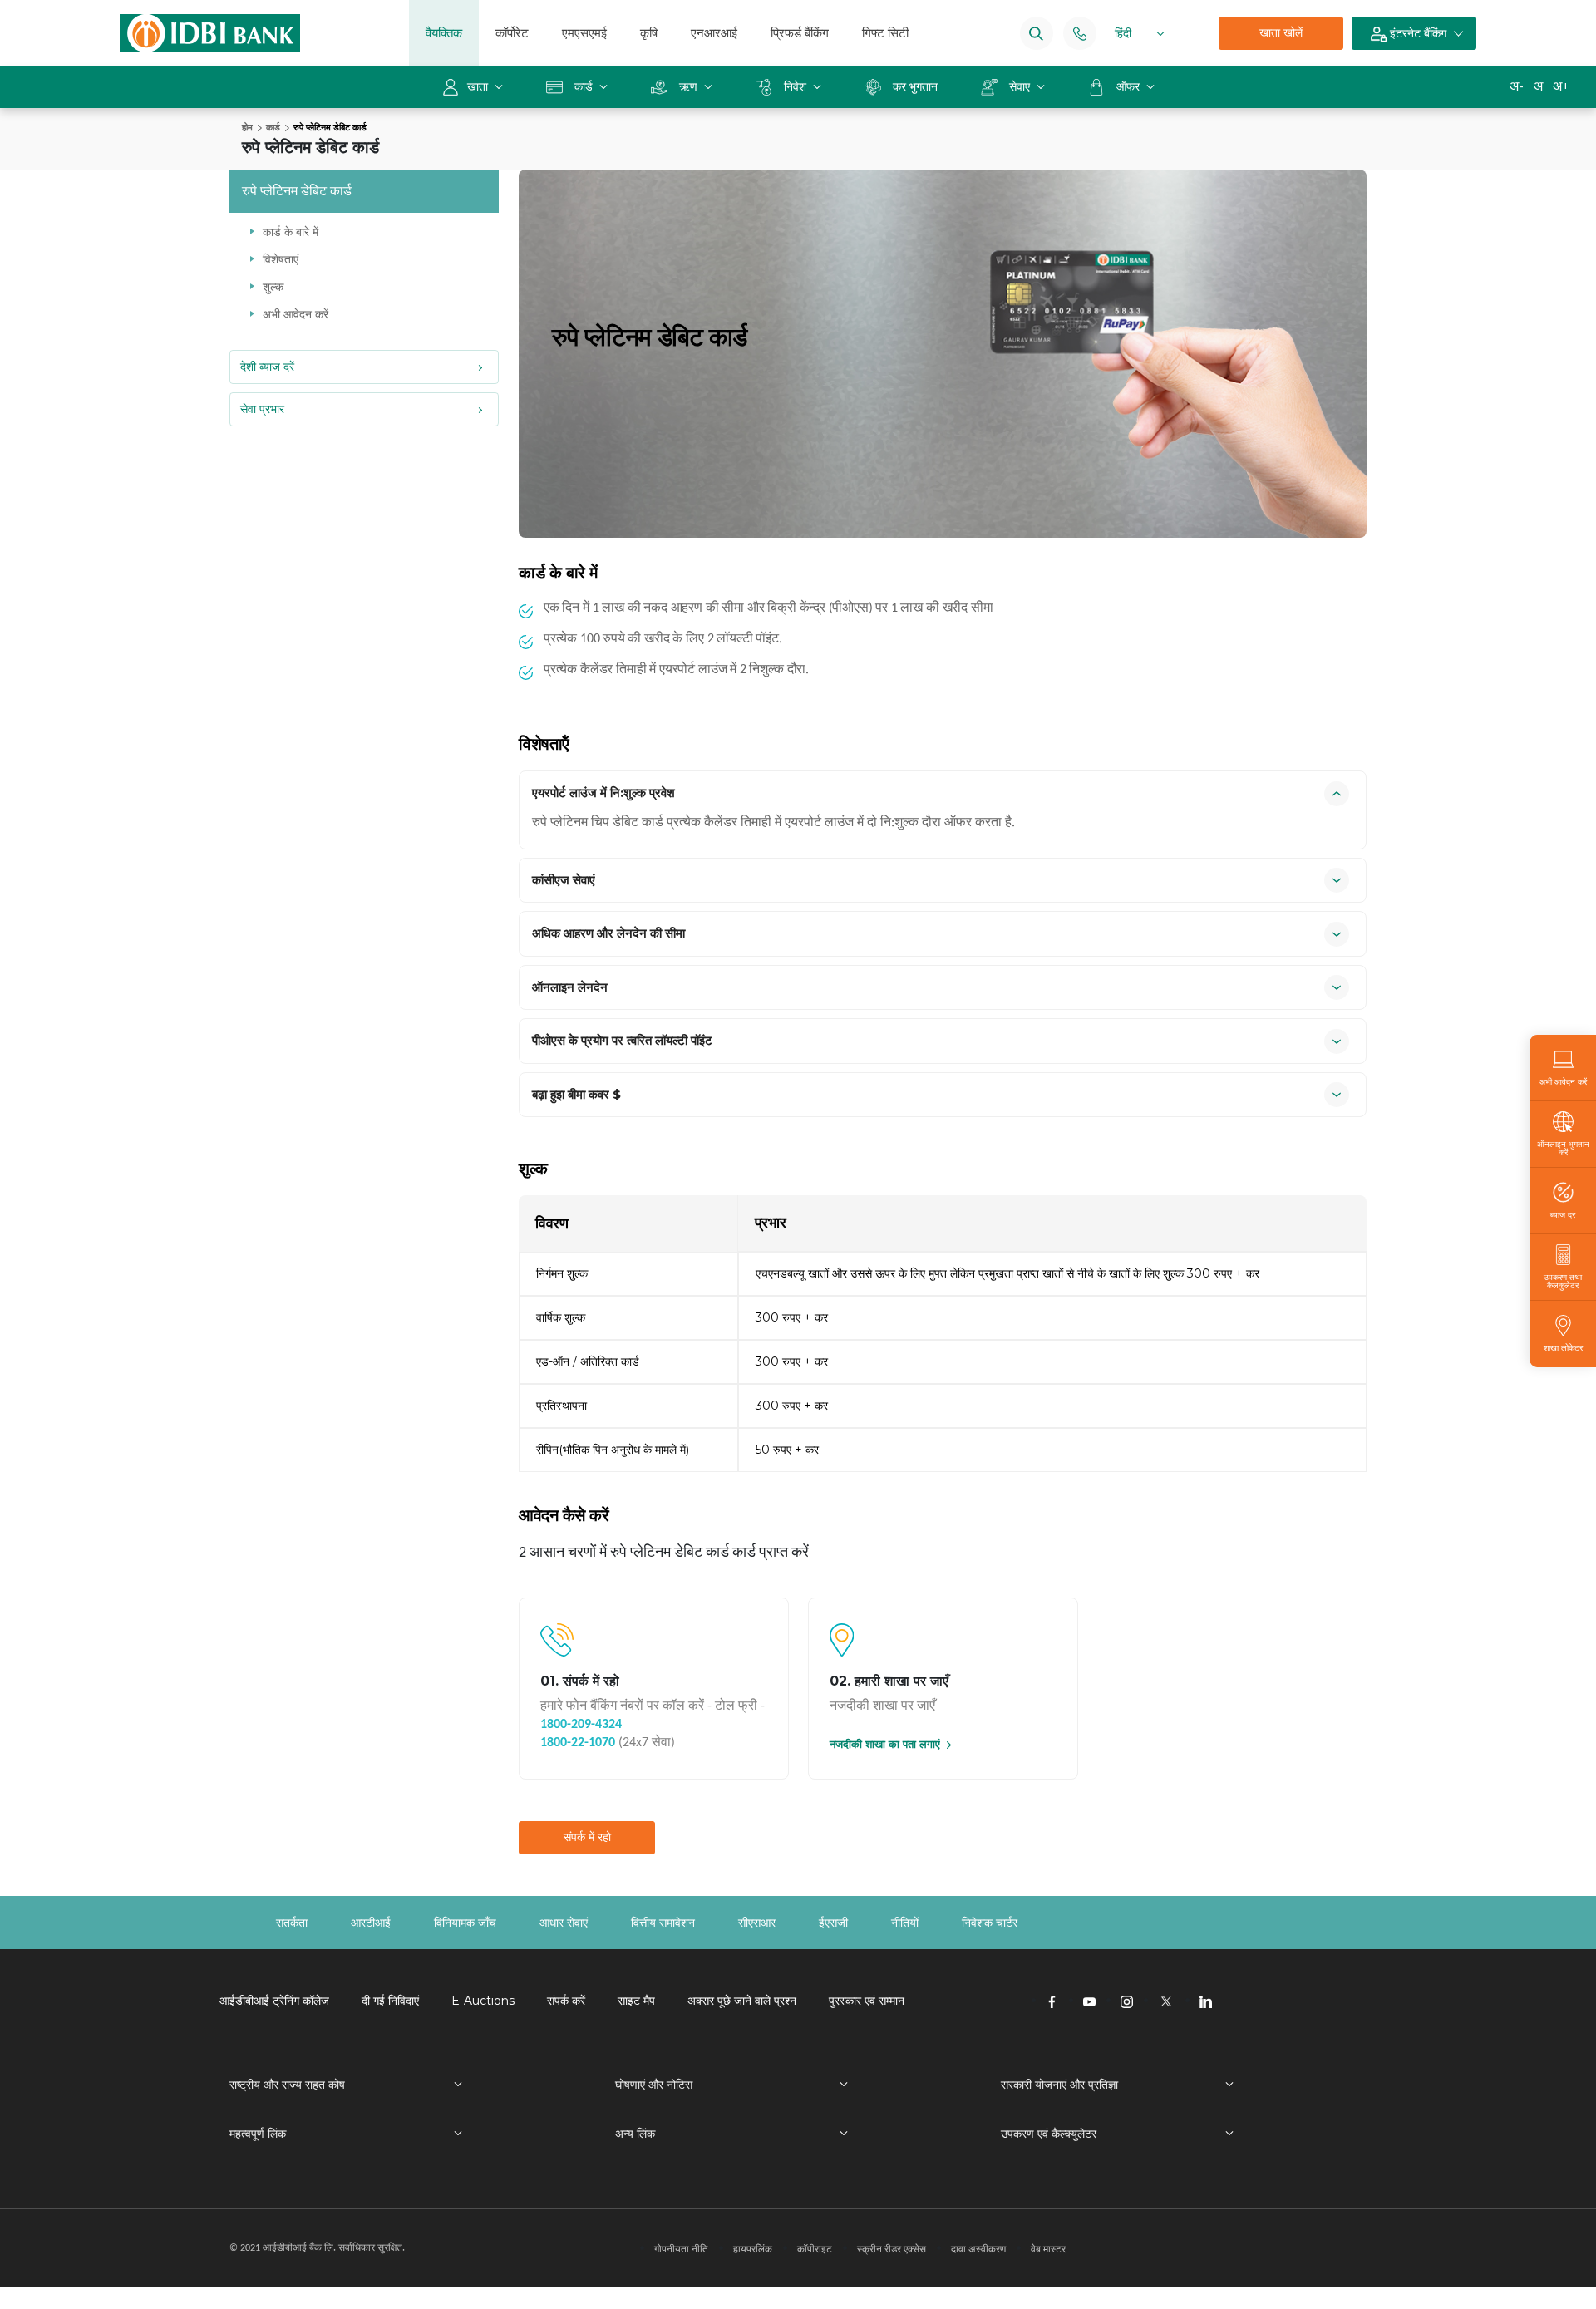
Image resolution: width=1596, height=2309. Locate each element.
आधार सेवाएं (564, 1923)
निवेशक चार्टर (990, 1923)
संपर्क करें (566, 2001)
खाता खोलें (1281, 32)
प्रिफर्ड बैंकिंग (800, 33)
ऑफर (1130, 86)
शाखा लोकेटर (1563, 1347)
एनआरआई (714, 33)
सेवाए (1020, 86)
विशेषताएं (281, 259)
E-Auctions (483, 2001)
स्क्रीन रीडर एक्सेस (892, 2249)
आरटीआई (371, 1923)
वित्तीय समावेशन (663, 1923)
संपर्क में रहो (587, 1837)
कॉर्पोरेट (512, 33)
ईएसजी (833, 1923)
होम (247, 127)
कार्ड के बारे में (291, 232)
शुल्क (273, 287)
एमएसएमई (584, 33)
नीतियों (905, 1923)
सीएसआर (757, 1923)
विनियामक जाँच (465, 1923)
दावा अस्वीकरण (978, 2249)
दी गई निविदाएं (390, 2001)
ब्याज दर (1563, 1214)
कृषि (649, 33)
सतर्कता (292, 1923)
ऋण (688, 86)
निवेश (795, 86)
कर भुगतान (915, 86)
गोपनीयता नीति (681, 2249)
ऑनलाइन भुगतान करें (1563, 1148)
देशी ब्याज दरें (267, 367)
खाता (479, 86)
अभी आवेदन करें (296, 314)
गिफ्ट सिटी (885, 33)
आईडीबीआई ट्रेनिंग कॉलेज (274, 2001)
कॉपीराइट (815, 2249)
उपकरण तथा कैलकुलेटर (1563, 1281)
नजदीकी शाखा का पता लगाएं (885, 1744)
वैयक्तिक (444, 33)
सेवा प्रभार (262, 409)
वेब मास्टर (1048, 2249)
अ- (1517, 86)
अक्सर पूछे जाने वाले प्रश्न (742, 2001)
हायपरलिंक (753, 2249)
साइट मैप (636, 2001)
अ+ (1561, 86)
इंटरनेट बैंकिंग (1416, 33)
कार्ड (584, 86)
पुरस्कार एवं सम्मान (867, 2001)
